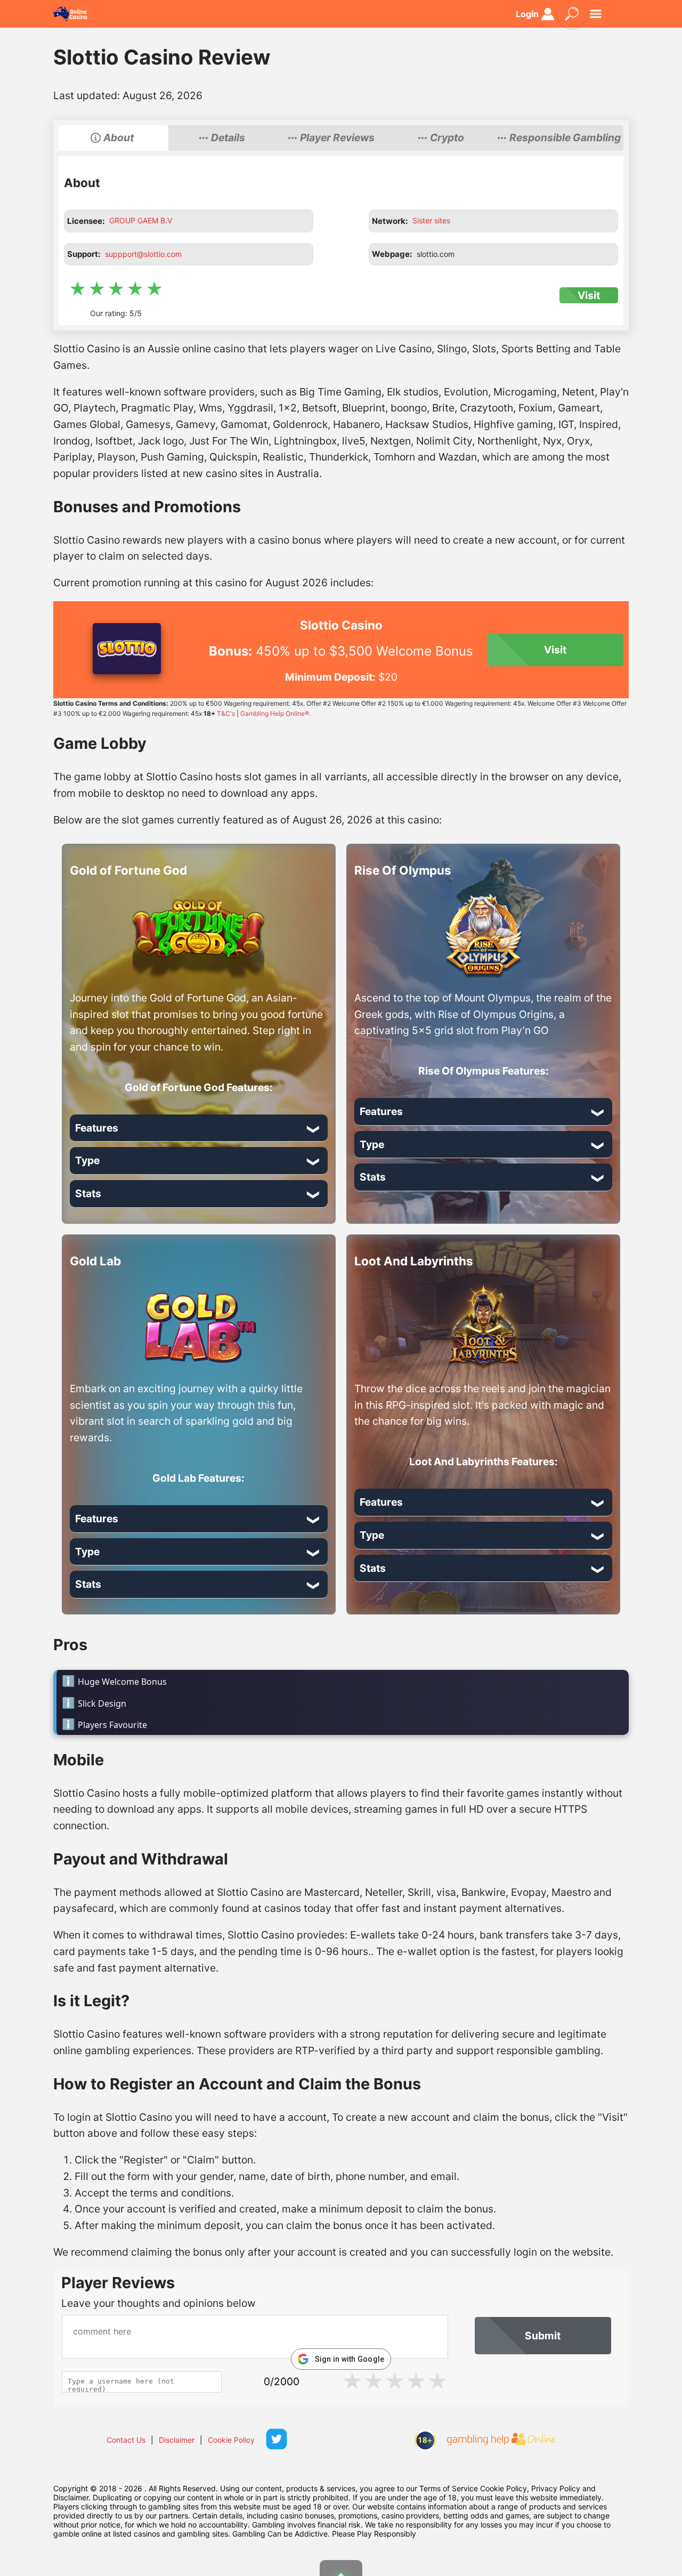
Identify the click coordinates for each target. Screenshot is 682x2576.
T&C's (226, 713)
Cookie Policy (231, 2440)
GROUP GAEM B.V (141, 220)
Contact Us (126, 2440)
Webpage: (392, 254)
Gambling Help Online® (275, 713)
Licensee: (86, 221)
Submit (543, 2336)
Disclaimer (177, 2440)
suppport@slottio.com (143, 254)
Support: (84, 254)
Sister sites (431, 220)
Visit (589, 295)
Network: (390, 221)
